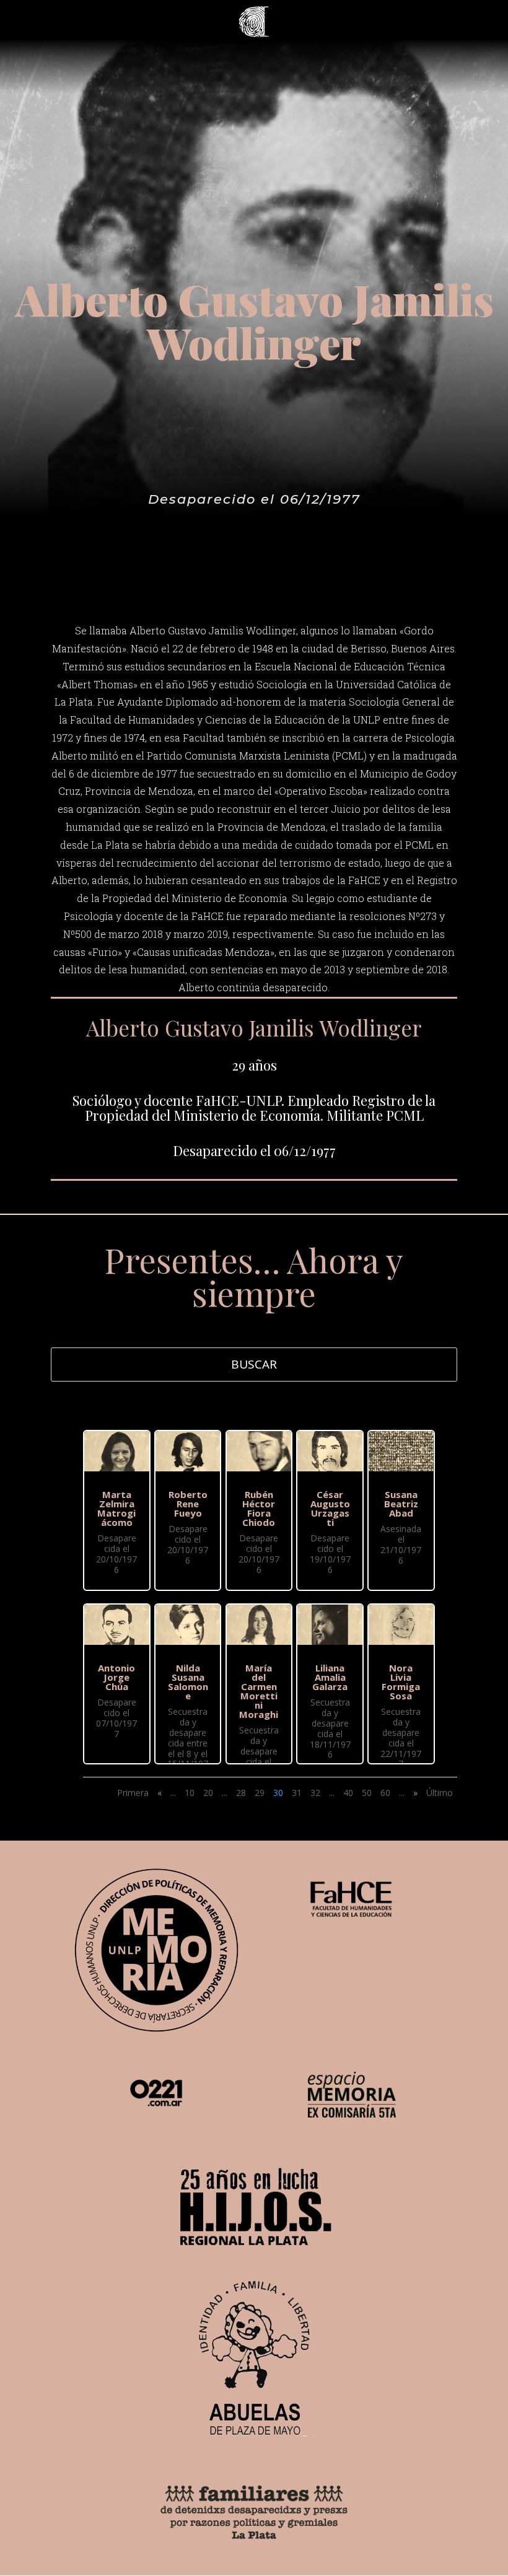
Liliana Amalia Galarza (330, 1677)
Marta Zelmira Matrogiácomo (116, 1508)
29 (260, 1793)
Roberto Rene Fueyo (188, 1504)
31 (297, 1793)
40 (348, 1793)
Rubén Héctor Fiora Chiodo (259, 1508)
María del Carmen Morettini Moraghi (259, 1691)
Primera (133, 1793)
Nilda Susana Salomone (188, 1682)
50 (367, 1793)
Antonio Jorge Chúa (116, 1677)
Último (440, 1793)
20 (208, 1793)
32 (315, 1793)
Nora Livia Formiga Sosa (401, 1682)
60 (385, 1793)
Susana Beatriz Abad (401, 1504)
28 (241, 1793)
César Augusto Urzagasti (330, 1508)
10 (190, 1793)
